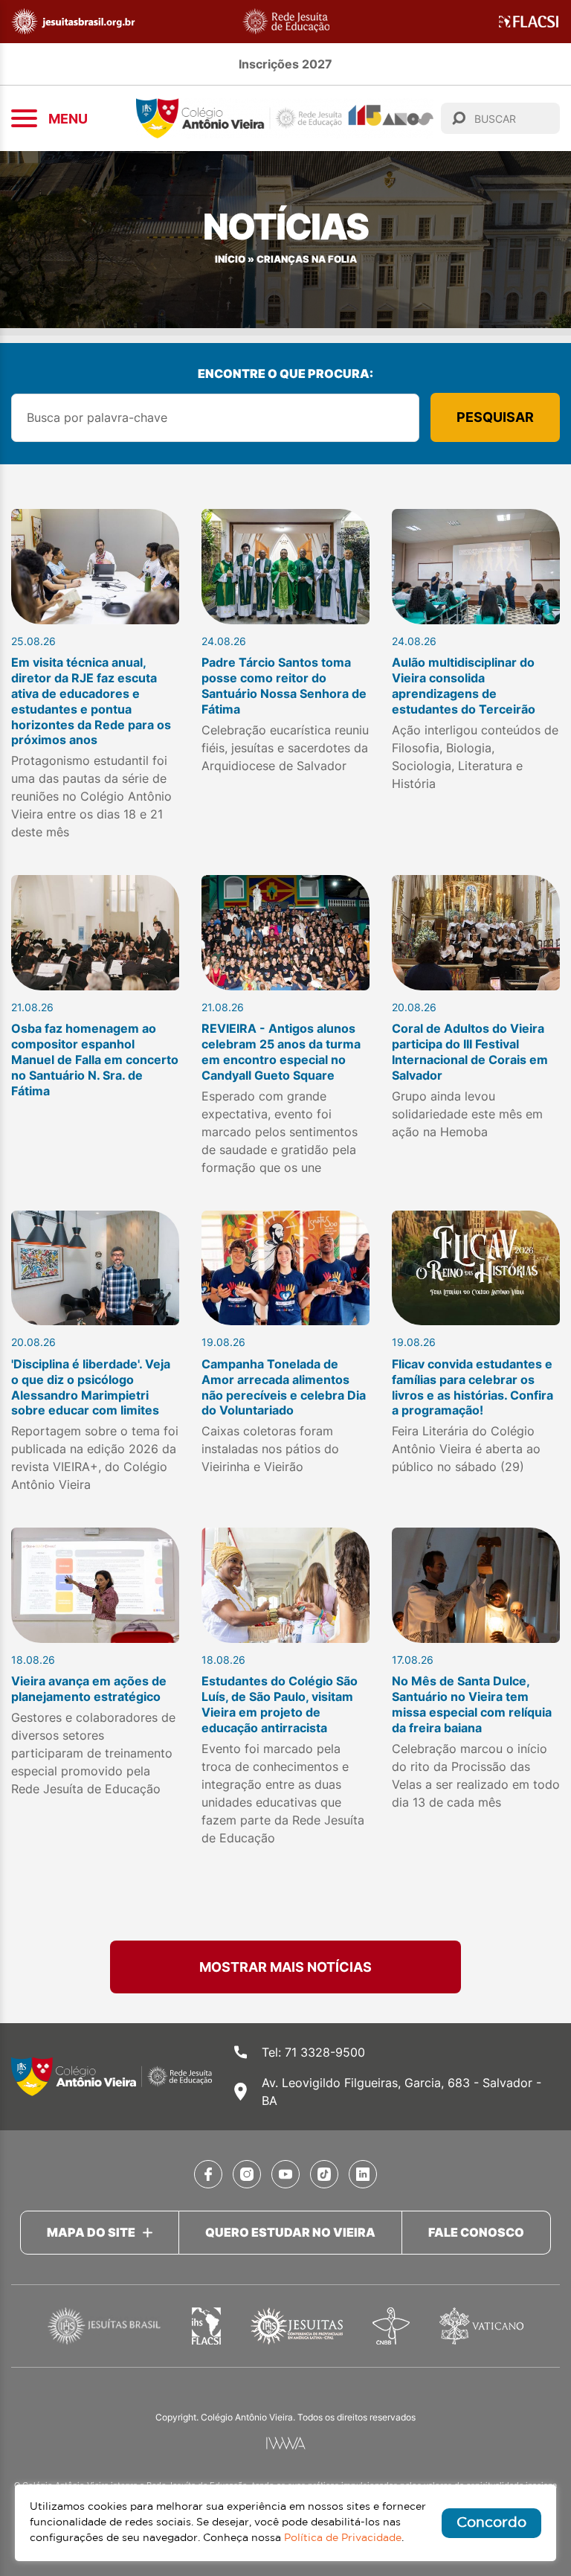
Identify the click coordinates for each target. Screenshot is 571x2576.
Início (230, 259)
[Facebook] (208, 2174)
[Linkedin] (363, 2174)
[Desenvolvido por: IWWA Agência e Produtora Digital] (286, 2443)
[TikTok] (324, 2174)
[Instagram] (247, 2174)
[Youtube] (285, 2174)
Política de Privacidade (343, 2538)
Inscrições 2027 (285, 64)
